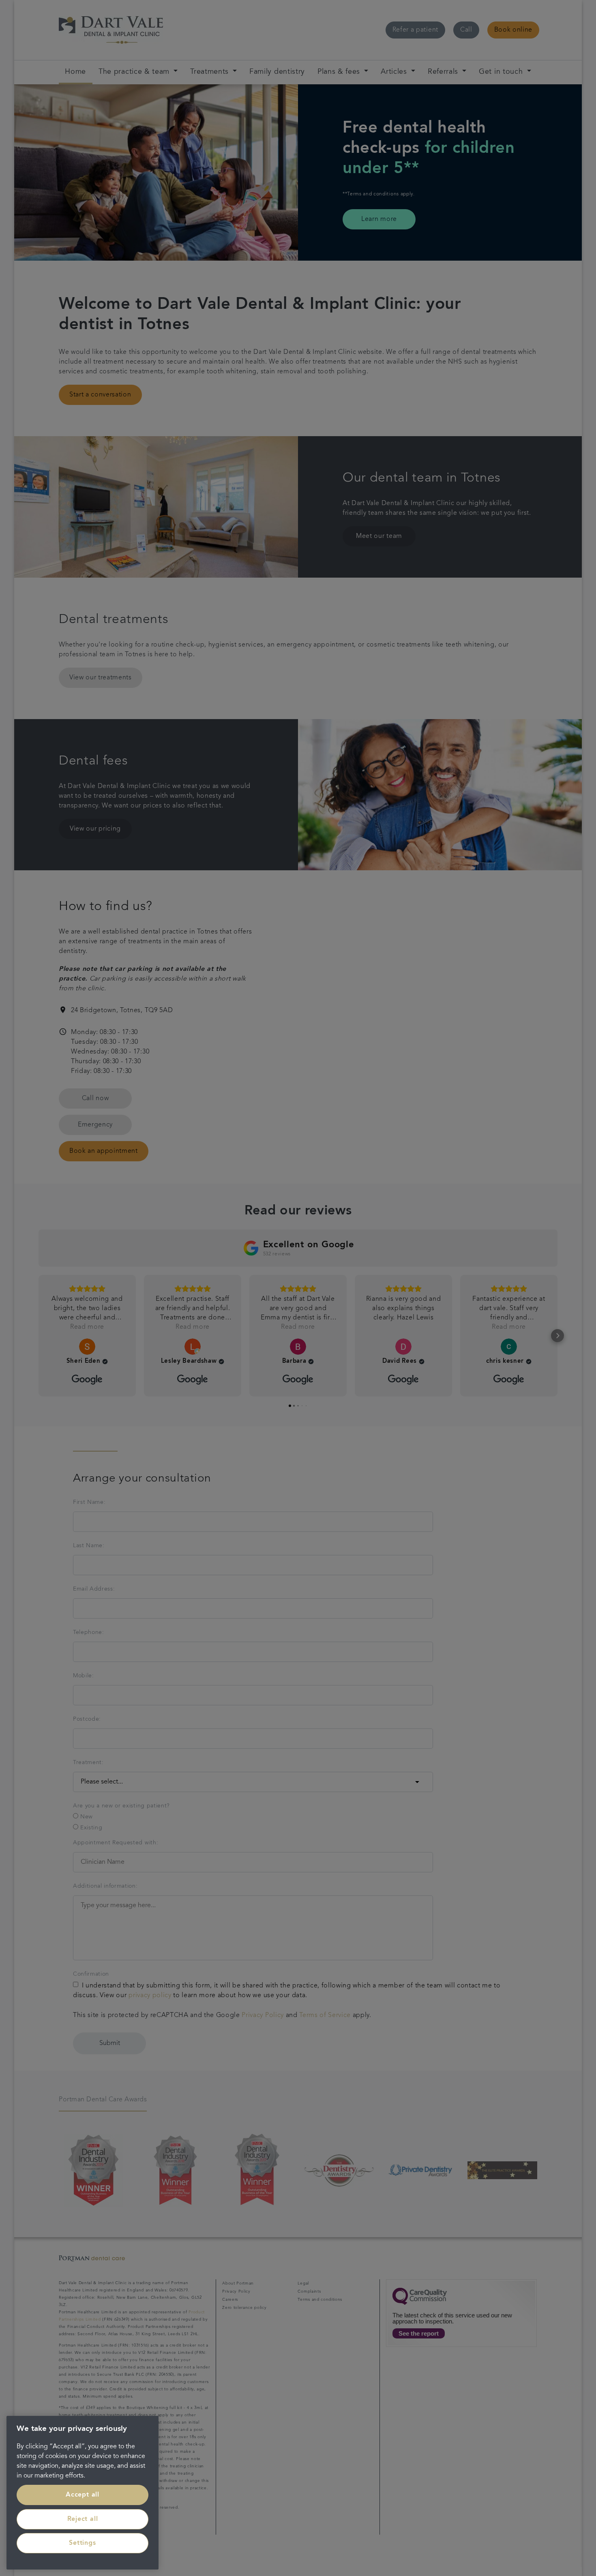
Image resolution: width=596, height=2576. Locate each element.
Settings (82, 2543)
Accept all (83, 2495)
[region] (83, 2493)
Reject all (83, 2519)
